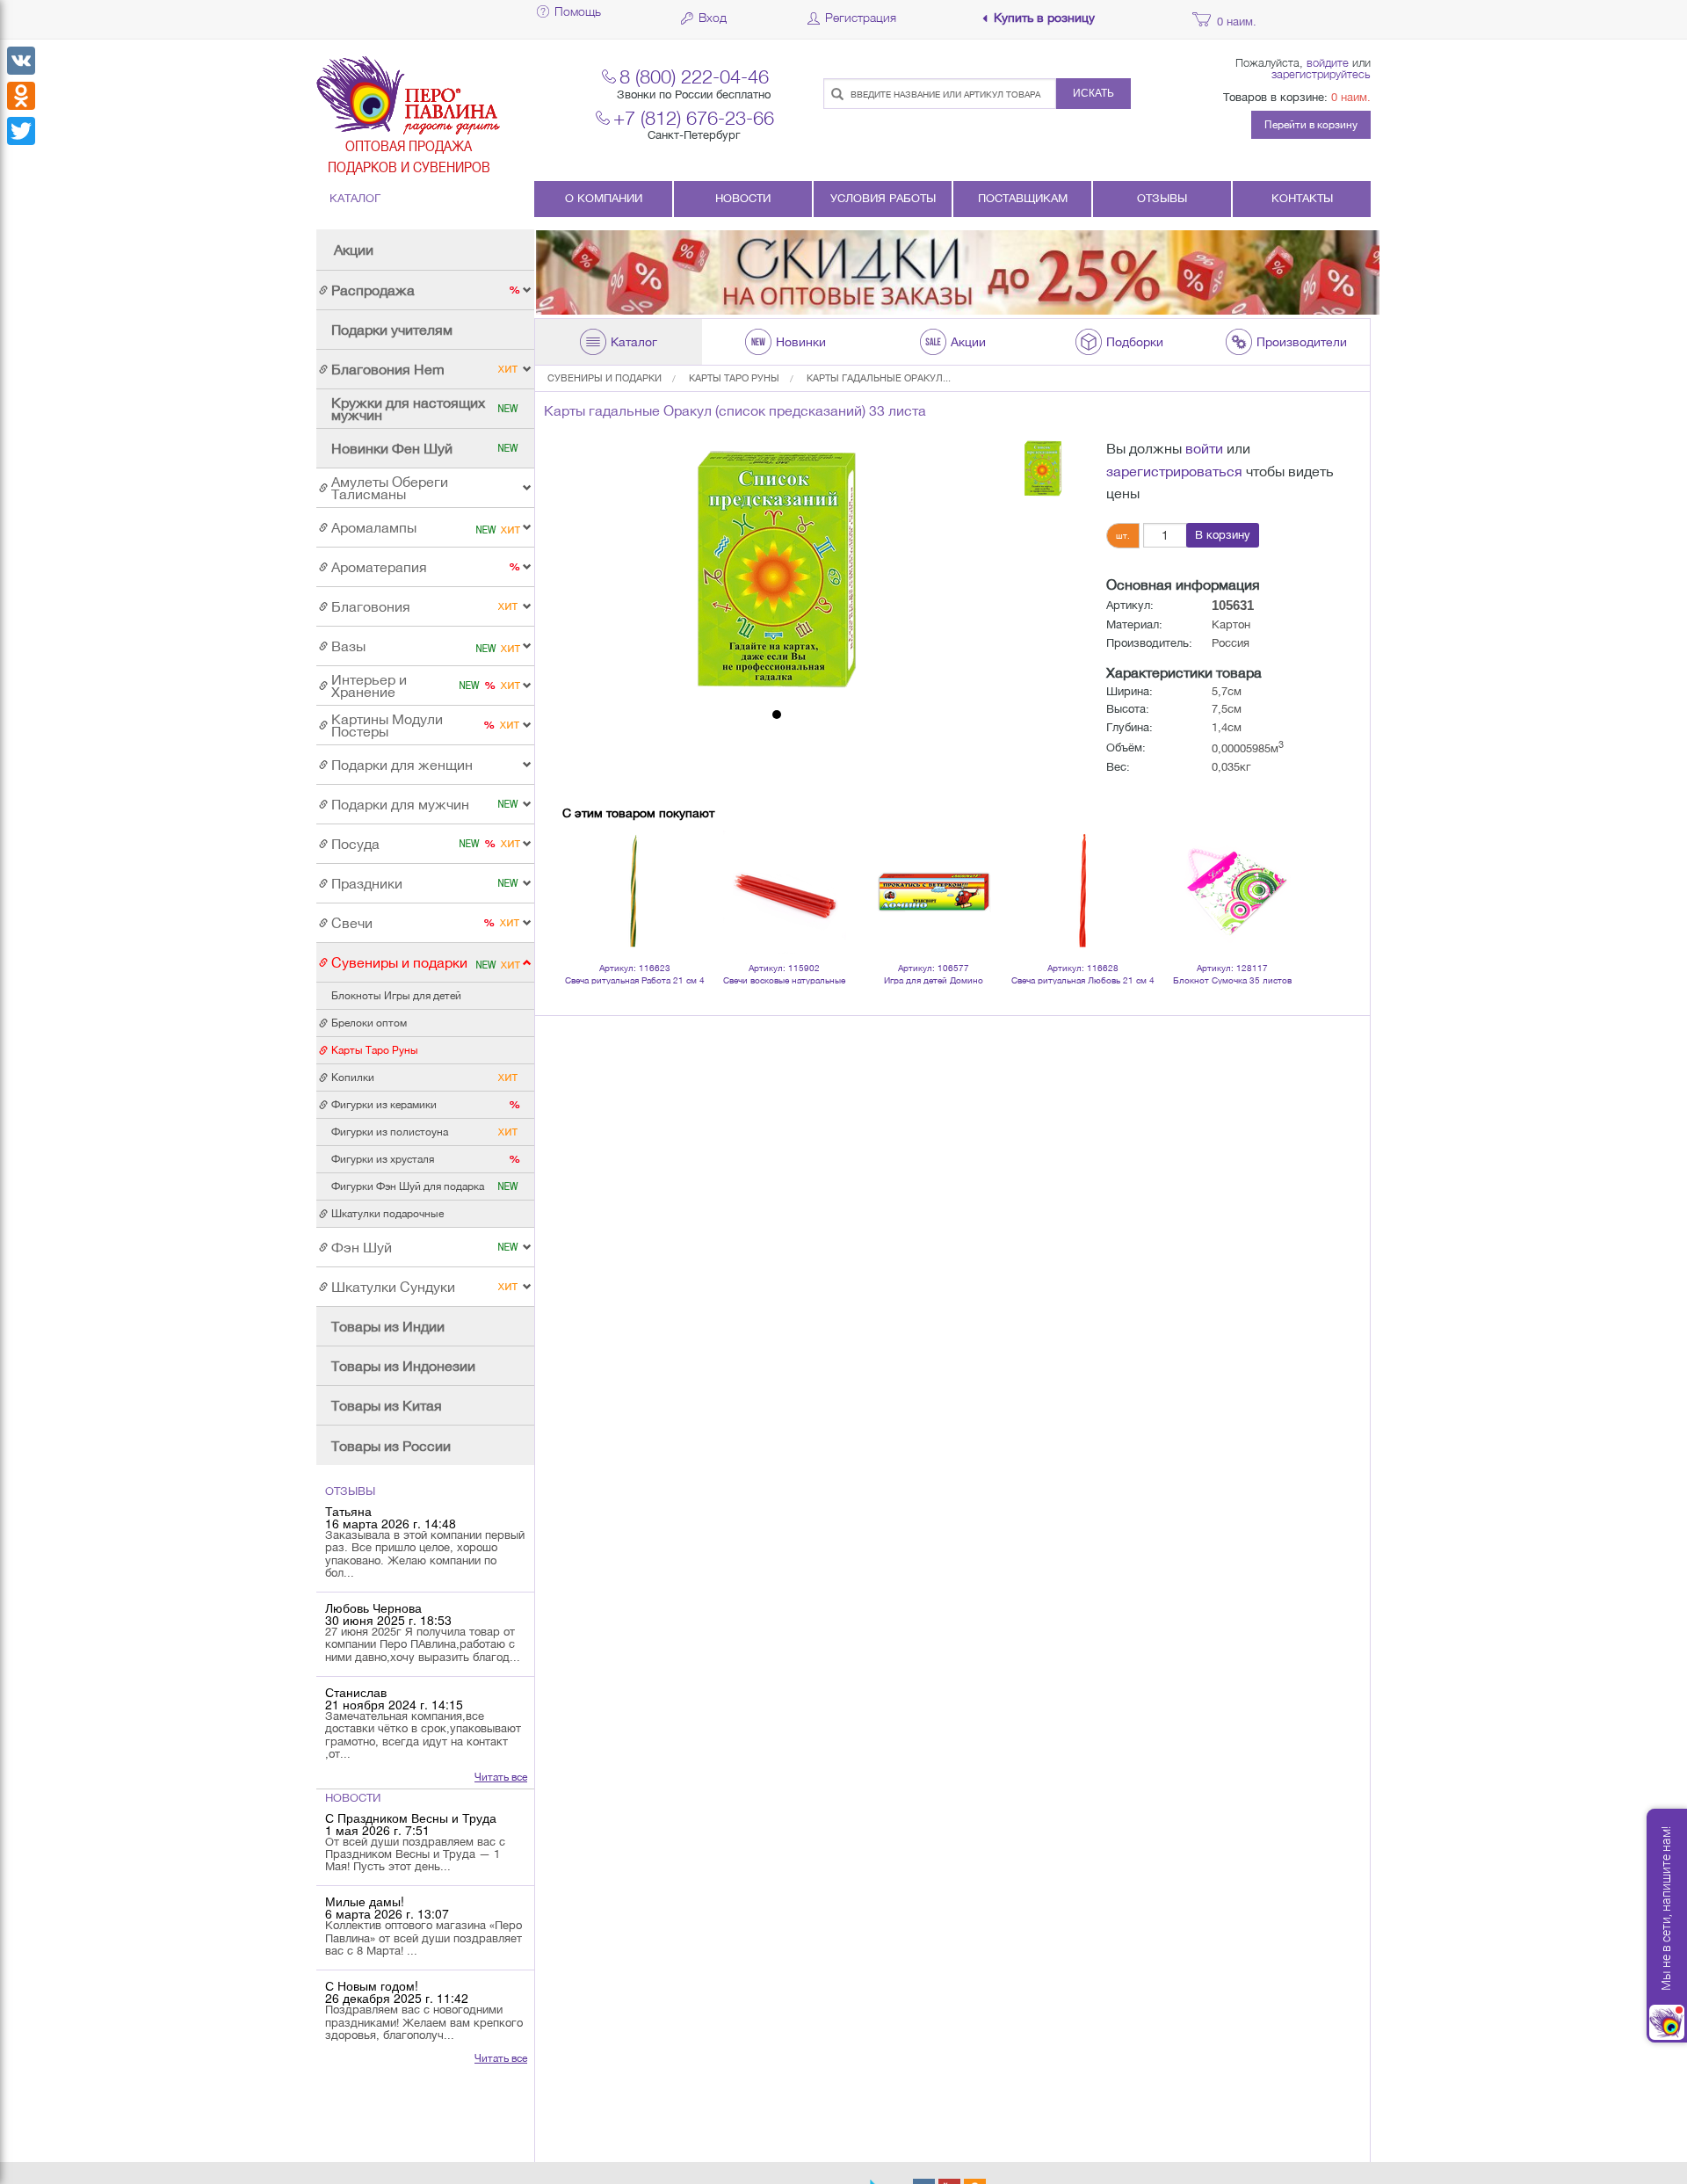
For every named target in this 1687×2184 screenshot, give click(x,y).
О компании (604, 198)
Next (1278, 869)
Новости (743, 198)
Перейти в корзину (1311, 125)
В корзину (1223, 535)
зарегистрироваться (1174, 471)
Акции (354, 250)
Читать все (501, 1777)
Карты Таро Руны (734, 378)
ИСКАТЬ (1093, 93)
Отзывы (1162, 198)
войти (1204, 448)
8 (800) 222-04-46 (694, 76)
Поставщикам (1023, 198)
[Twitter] (21, 131)
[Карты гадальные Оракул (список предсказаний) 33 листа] (777, 570)
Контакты (1302, 198)
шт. (1123, 535)
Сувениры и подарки (605, 378)
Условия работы (883, 198)
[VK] (21, 61)
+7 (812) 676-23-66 (694, 117)
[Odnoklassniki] (21, 96)
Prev (585, 869)
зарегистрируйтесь (1321, 74)
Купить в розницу (1044, 18)
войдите (1328, 62)
